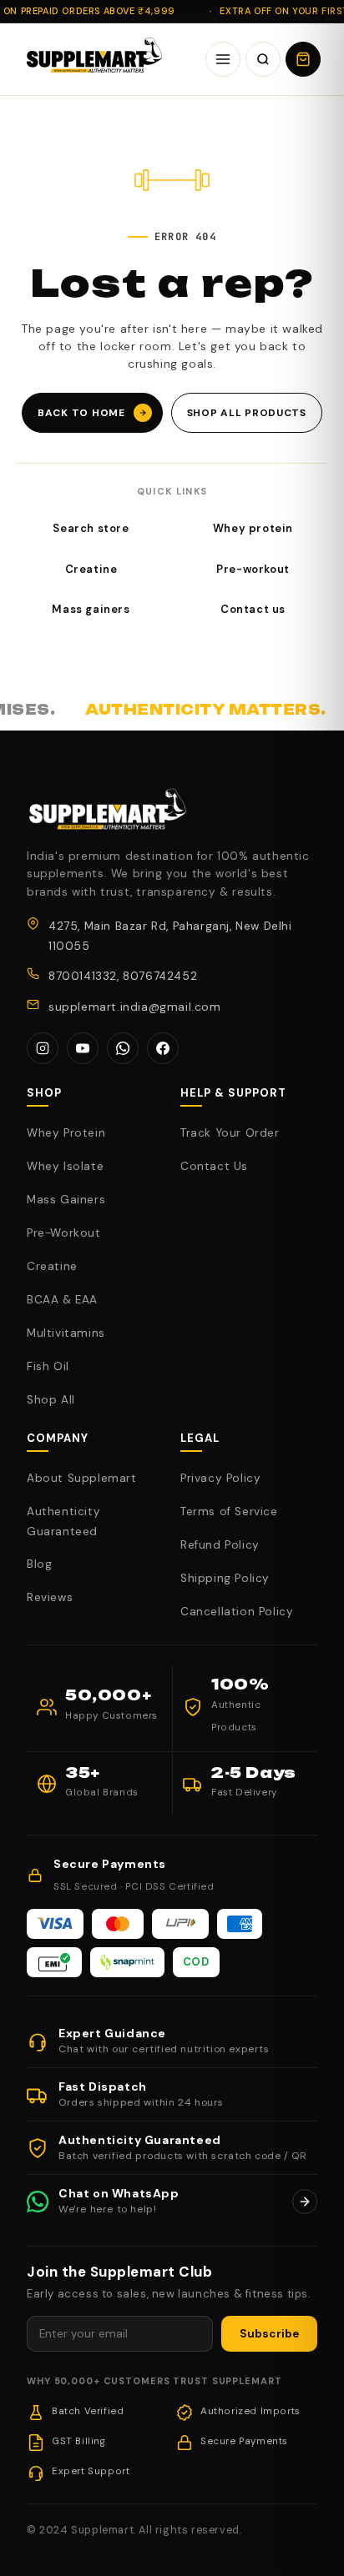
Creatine (91, 569)
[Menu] (223, 59)
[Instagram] (43, 1048)
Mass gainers (91, 609)
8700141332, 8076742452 (123, 976)
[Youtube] (83, 1048)
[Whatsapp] (123, 1048)
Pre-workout (253, 569)
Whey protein (253, 528)
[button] (303, 59)
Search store (91, 528)
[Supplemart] (92, 59)
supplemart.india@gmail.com (135, 1007)
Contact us (253, 609)
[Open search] (263, 59)
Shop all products (247, 413)
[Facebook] (163, 1048)
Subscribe (269, 2334)
